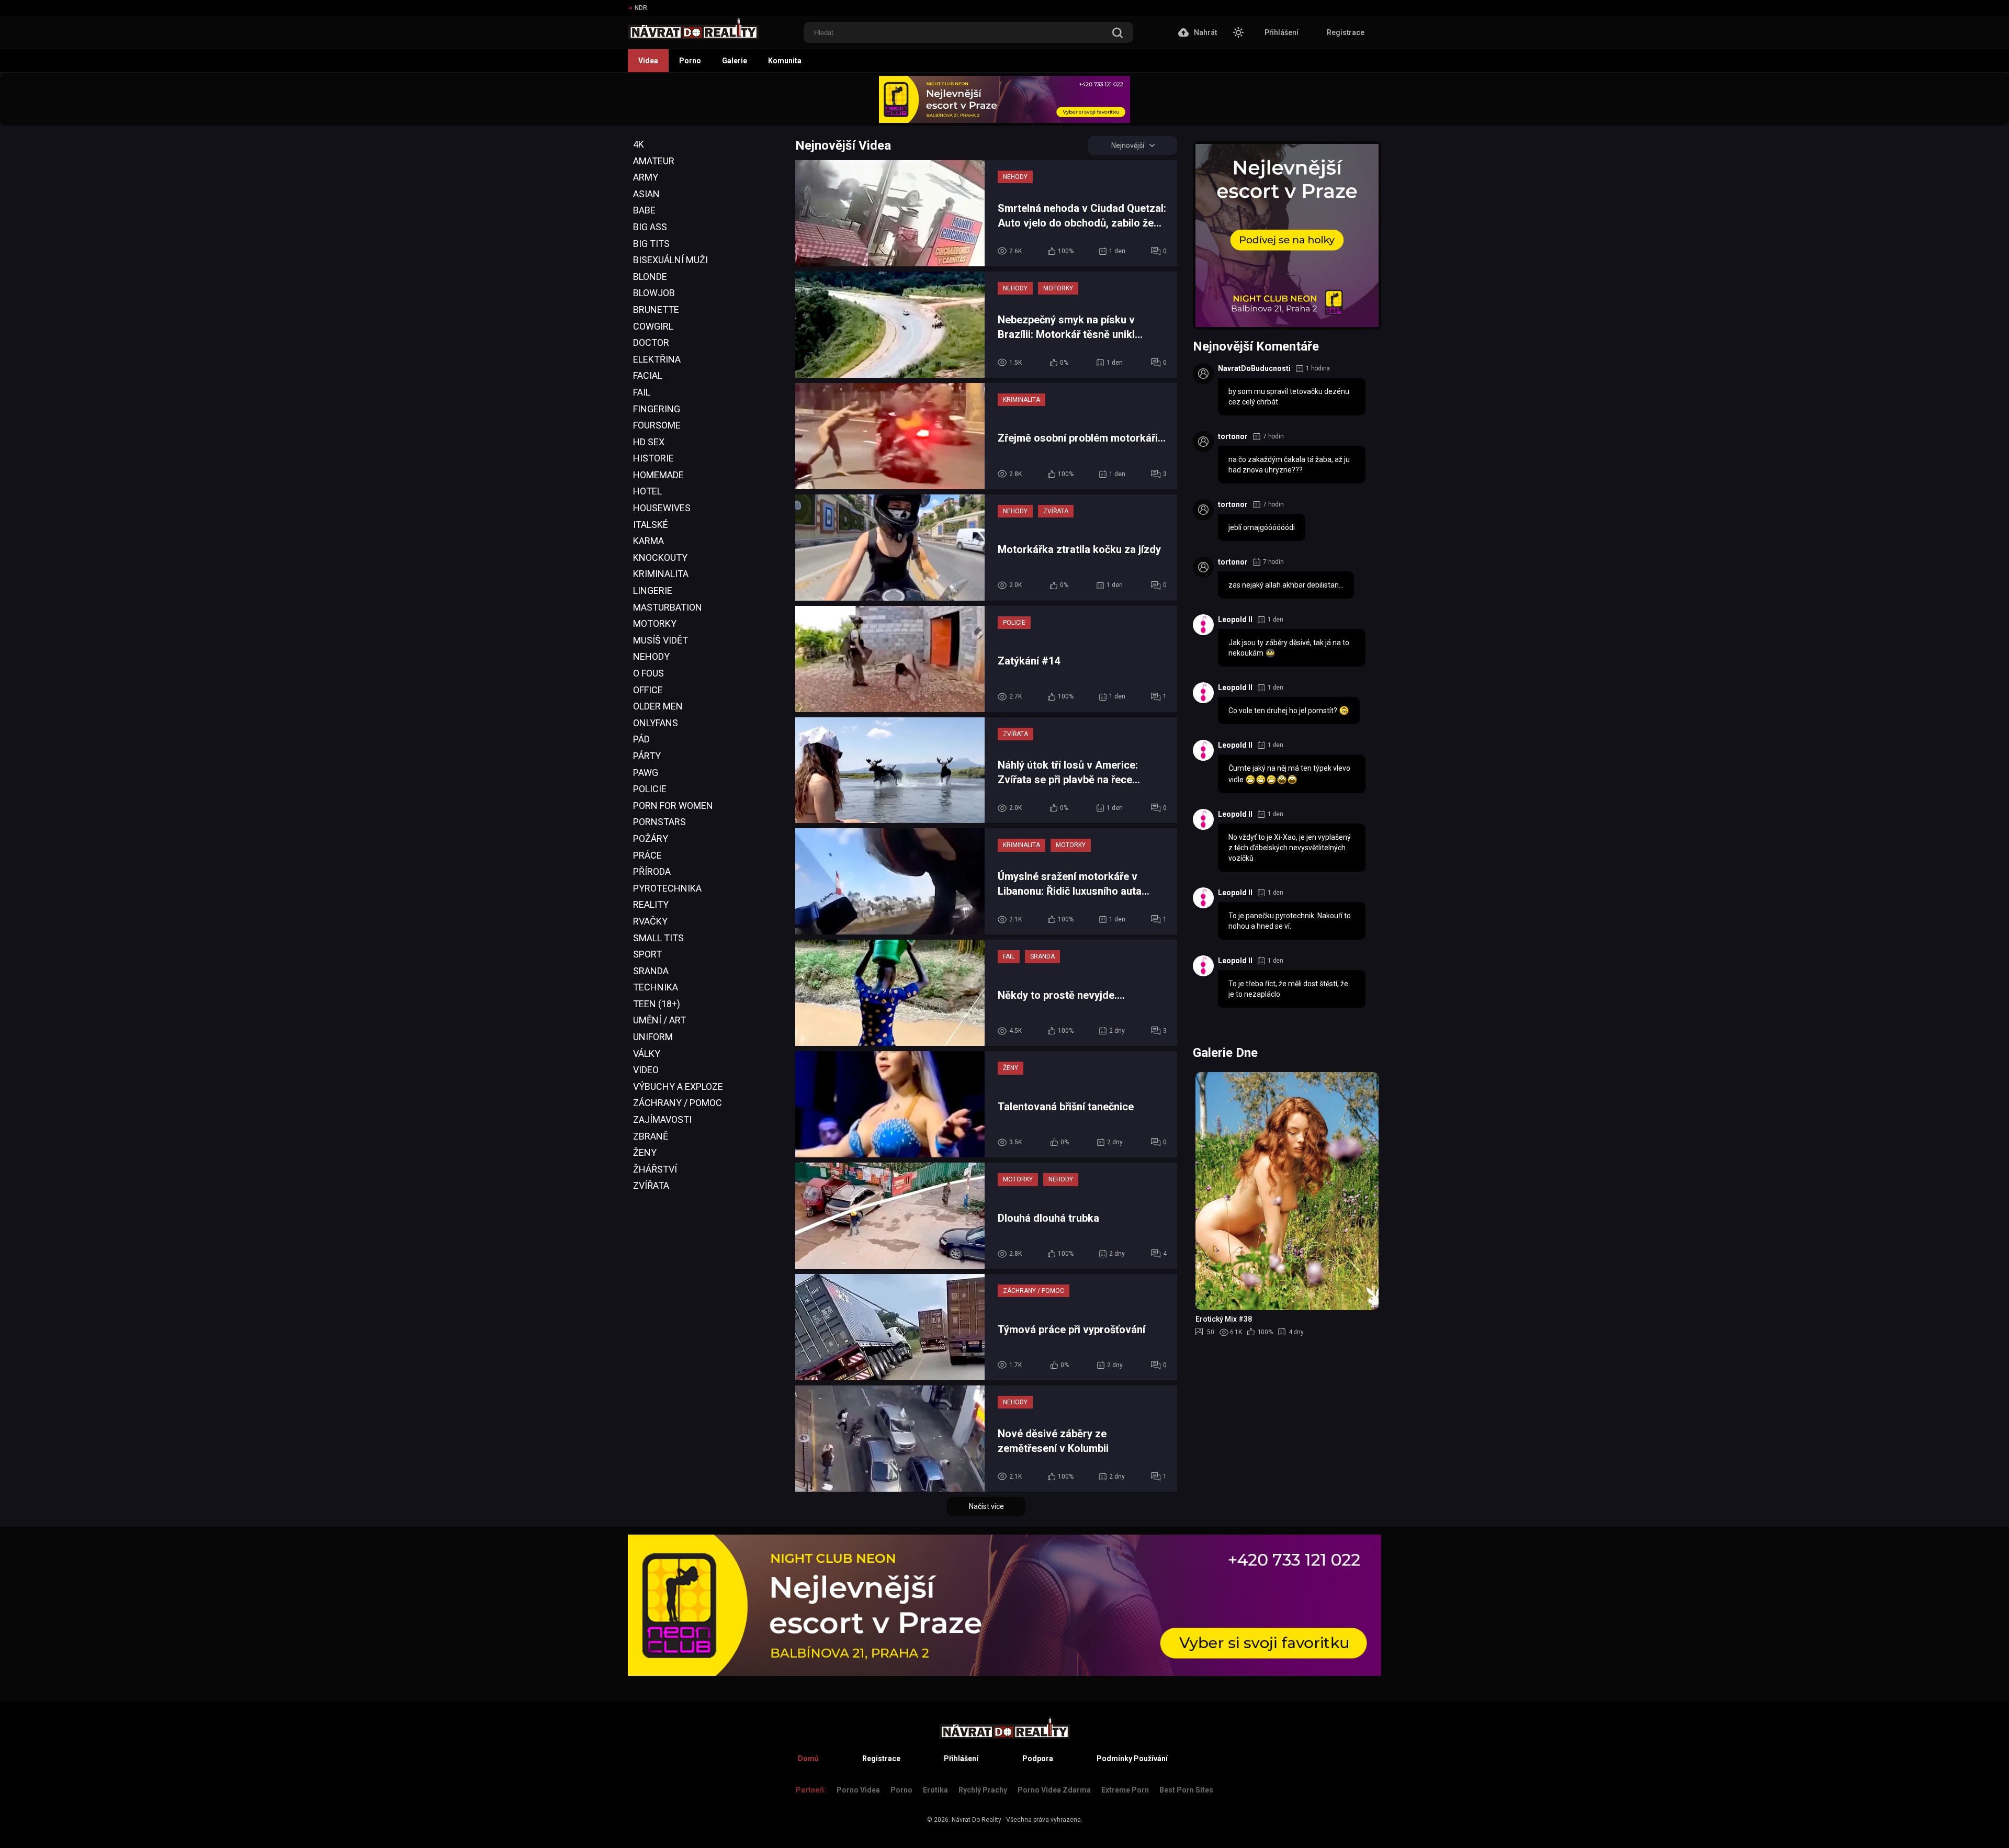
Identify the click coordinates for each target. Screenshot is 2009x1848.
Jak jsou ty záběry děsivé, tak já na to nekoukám (1289, 648)
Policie (650, 789)
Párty (647, 756)
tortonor (1233, 436)
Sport (647, 954)
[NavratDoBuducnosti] (1203, 374)
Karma (648, 541)
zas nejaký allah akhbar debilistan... (1286, 585)
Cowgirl (653, 326)
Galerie (735, 61)
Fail (642, 392)
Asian (646, 194)
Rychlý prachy (983, 1790)
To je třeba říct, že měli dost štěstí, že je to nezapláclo (1288, 989)
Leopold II (1235, 619)
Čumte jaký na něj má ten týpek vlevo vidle (1289, 774)
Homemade (658, 475)
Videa (648, 61)
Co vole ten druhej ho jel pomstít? (1284, 711)
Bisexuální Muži (670, 260)
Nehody (651, 656)
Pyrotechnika (667, 888)
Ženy (645, 1152)
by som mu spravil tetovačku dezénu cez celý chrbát (1289, 397)
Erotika (935, 1790)
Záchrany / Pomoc (678, 1103)
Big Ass (650, 227)
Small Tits (658, 938)
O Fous (648, 673)
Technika (656, 987)
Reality (651, 904)
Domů (808, 1759)
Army (646, 177)
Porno (690, 61)
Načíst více (986, 1506)
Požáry (651, 838)
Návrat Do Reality (977, 1820)
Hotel (647, 491)
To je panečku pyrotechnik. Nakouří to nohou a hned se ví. (1290, 921)
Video (646, 1070)
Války (647, 1053)
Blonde (650, 277)
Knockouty (660, 557)
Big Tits (651, 244)
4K (639, 144)
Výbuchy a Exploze (678, 1086)
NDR (641, 8)
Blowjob (654, 293)
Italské (651, 525)
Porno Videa (858, 1790)
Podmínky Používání (1132, 1759)
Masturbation (668, 607)
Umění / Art (659, 1020)
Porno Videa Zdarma (1054, 1790)
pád (641, 739)
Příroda (652, 871)
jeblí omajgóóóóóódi (1262, 527)
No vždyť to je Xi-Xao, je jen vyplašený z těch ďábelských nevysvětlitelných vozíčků (1290, 848)
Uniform (653, 1037)
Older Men (658, 706)
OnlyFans (656, 723)
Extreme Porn (1125, 1790)
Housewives (662, 508)
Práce (647, 855)
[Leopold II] (1203, 625)
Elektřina (657, 359)
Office (648, 690)
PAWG (646, 773)
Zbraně (651, 1136)
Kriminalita (661, 574)
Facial (648, 375)
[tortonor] (1203, 442)
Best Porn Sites (1186, 1790)
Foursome (657, 425)
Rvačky (650, 921)
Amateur (654, 161)
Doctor (651, 342)
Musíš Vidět (661, 640)
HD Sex (649, 442)
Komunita (785, 61)
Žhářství (655, 1169)
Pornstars (659, 822)
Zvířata (651, 1185)
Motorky (655, 623)
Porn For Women (673, 805)
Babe (644, 210)
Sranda (651, 971)
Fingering (657, 409)
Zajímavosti (662, 1119)
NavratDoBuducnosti (1254, 368)
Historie (653, 458)
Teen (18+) (657, 1004)
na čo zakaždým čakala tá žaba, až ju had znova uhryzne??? (1289, 465)
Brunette (656, 309)
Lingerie (653, 590)
